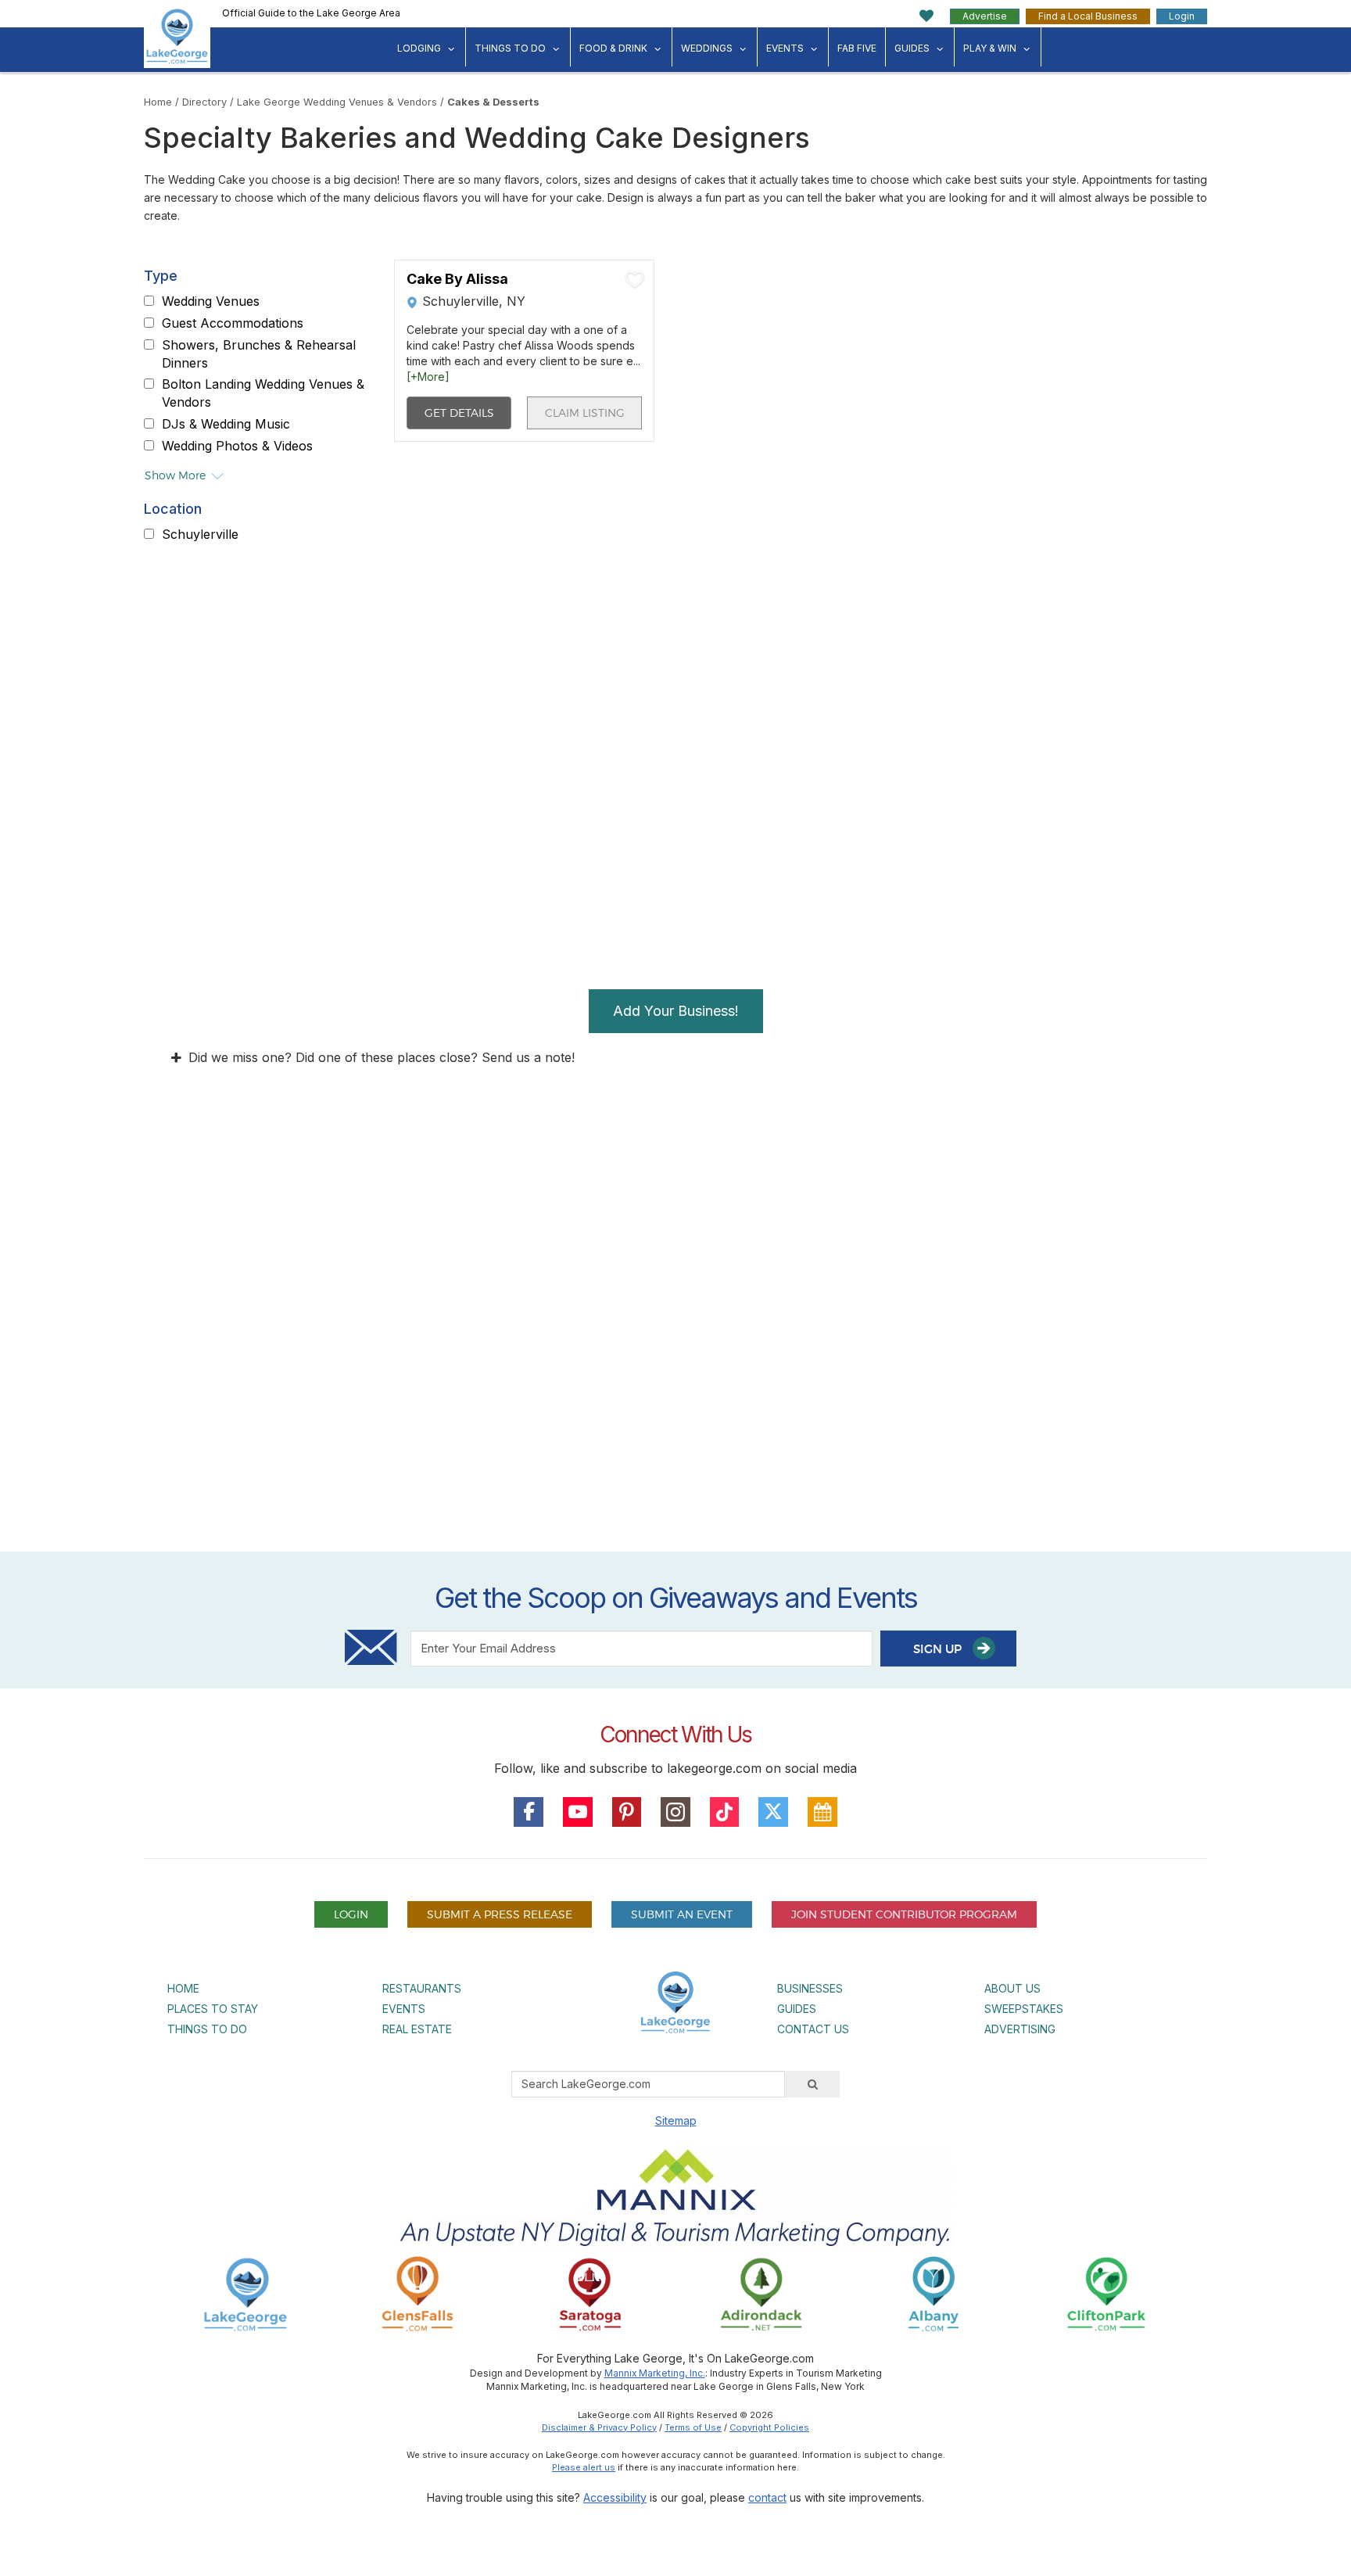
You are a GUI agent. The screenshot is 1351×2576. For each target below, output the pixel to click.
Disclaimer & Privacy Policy (599, 2427)
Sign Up (939, 1649)
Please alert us (584, 2467)
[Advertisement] (675, 1362)
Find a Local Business (1088, 16)
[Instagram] (675, 1812)
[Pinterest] (627, 1812)
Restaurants (422, 1988)
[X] (773, 1812)
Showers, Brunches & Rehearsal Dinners (259, 354)
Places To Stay (213, 2009)
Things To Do (510, 48)
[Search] (812, 2084)
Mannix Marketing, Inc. (655, 2373)
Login (1182, 16)
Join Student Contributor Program (904, 1914)
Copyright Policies (769, 2427)
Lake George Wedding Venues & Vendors (337, 102)
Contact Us (813, 2029)
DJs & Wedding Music (226, 424)
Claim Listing (585, 413)
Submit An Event (682, 1914)
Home (158, 102)
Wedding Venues (211, 301)
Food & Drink (613, 48)
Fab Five (857, 48)
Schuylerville (200, 534)
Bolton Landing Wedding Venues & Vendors (263, 393)
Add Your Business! (676, 1011)
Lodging (419, 48)
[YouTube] (578, 1812)
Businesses (810, 1988)
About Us (1012, 1988)
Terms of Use (693, 2427)
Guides (912, 48)
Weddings (707, 48)
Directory (204, 102)
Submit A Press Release (500, 1914)
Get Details (459, 413)
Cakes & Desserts (493, 102)
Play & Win (990, 48)
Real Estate (417, 2029)
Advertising (1020, 2029)
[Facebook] (529, 1812)
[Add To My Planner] (635, 279)
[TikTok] (725, 1812)
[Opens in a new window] (417, 2293)
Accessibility (615, 2497)
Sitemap (676, 2120)
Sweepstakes (1024, 2009)
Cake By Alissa (457, 279)
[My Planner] (822, 1812)
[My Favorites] (927, 16)
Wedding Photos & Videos (237, 446)
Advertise (985, 16)
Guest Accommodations (233, 323)
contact (767, 2497)
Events (785, 48)
